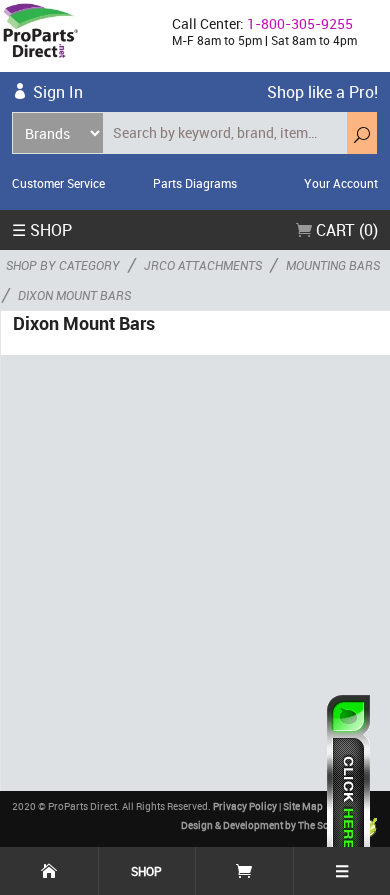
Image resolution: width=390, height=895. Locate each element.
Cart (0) (345, 230)
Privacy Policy (245, 806)
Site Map (303, 806)
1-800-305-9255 (300, 23)
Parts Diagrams (195, 183)
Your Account (341, 183)
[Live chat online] (348, 785)
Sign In (58, 92)
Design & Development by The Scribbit (268, 825)
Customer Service (58, 183)
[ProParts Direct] (78, 36)
